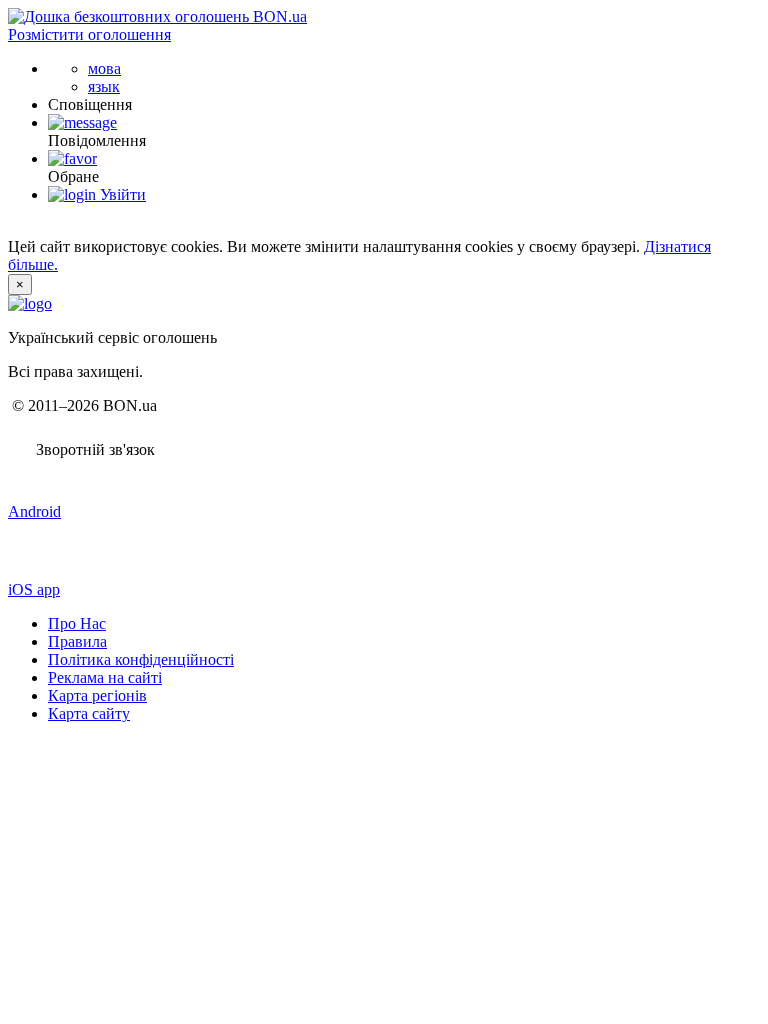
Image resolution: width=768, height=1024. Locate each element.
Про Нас (77, 623)
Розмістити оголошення (89, 34)
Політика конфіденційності (141, 659)
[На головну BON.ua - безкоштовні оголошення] (157, 16)
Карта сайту (89, 713)
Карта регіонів (97, 695)
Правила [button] (77, 641)
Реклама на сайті (105, 677)
